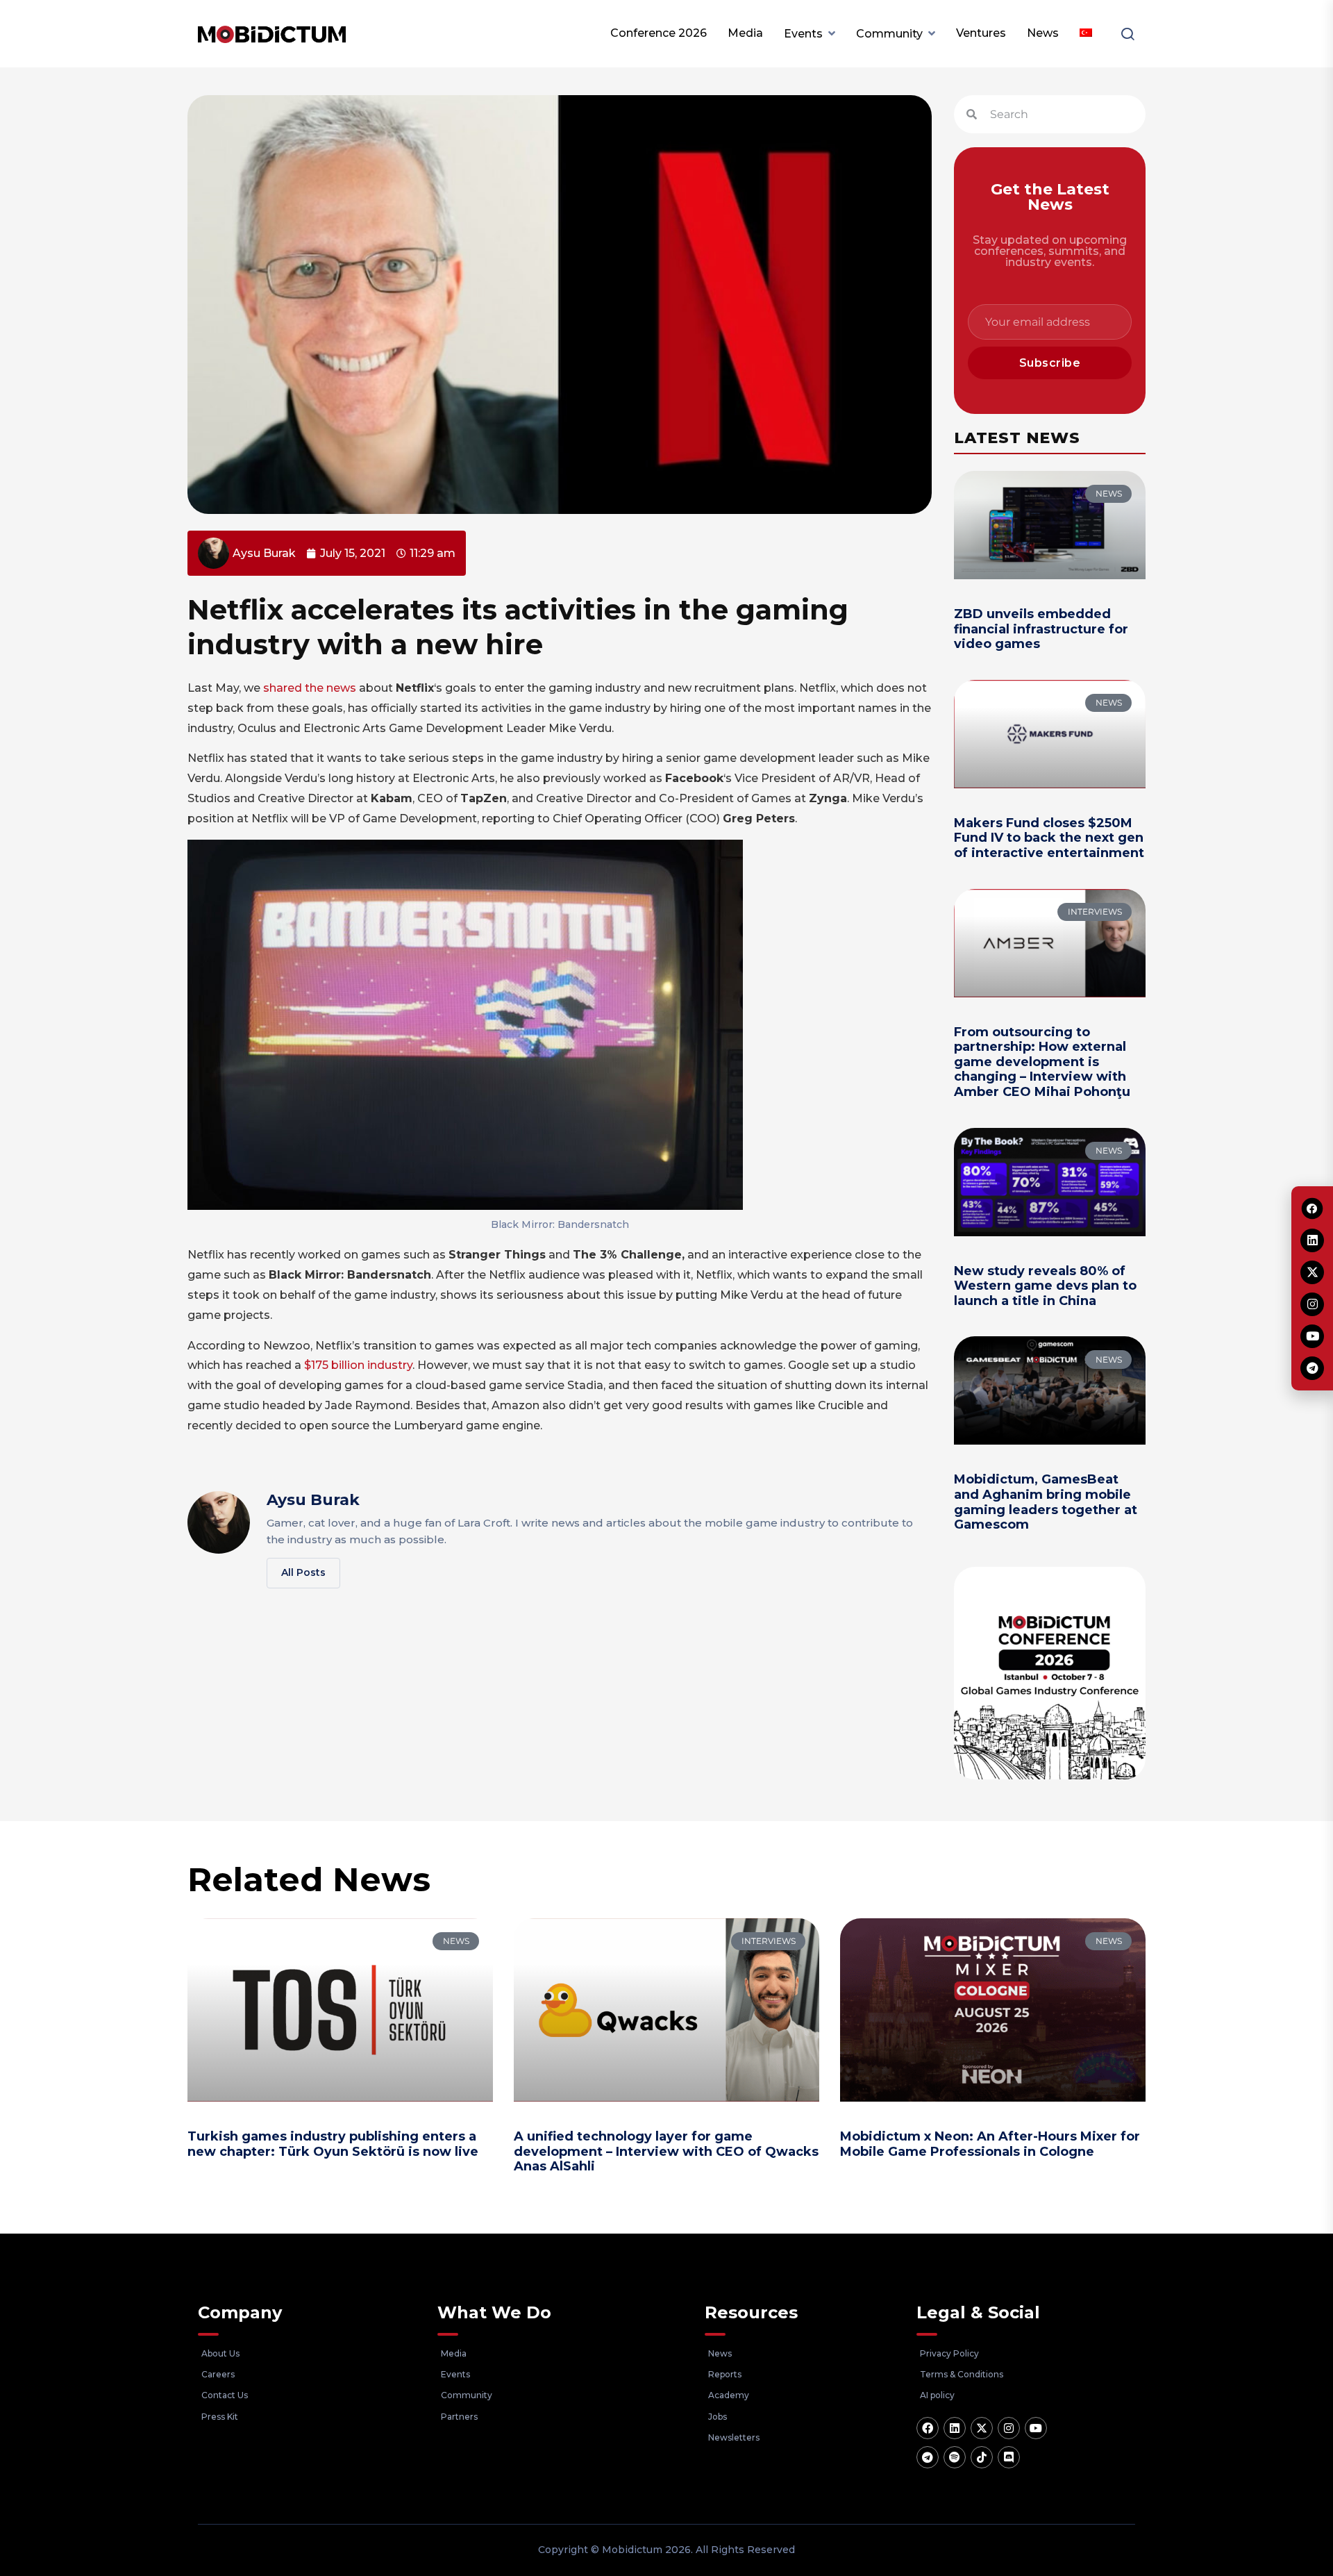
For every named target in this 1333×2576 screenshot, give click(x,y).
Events (803, 34)
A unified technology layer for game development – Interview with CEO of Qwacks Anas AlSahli (666, 2151)
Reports (725, 2374)
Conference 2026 (659, 33)
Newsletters (734, 2437)
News (1043, 33)
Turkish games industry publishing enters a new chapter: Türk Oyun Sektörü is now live (333, 2144)
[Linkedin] (955, 2428)
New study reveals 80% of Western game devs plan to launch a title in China (1045, 1286)
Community (889, 34)
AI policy (937, 2395)
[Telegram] (928, 2457)
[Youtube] (1036, 2428)
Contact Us (225, 2395)
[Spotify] (955, 2457)
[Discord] (1009, 2457)
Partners (459, 2417)
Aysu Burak (313, 1500)
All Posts (303, 1572)
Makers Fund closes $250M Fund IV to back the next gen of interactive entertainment (1049, 838)
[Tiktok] (982, 2457)
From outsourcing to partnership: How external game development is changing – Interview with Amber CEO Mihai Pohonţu (1042, 1062)
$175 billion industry (358, 1365)
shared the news (310, 688)
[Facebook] (928, 2428)
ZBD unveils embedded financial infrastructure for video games (1041, 629)
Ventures (981, 33)
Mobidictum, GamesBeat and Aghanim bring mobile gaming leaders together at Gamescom (1046, 1502)
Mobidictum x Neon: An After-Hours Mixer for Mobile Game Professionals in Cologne (990, 2144)
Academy (729, 2395)
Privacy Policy (949, 2353)
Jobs (718, 2417)
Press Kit (220, 2417)
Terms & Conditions (962, 2374)
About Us (220, 2353)
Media (745, 33)
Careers (218, 2374)
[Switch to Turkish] (1086, 33)
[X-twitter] (982, 2428)
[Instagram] (1009, 2428)
